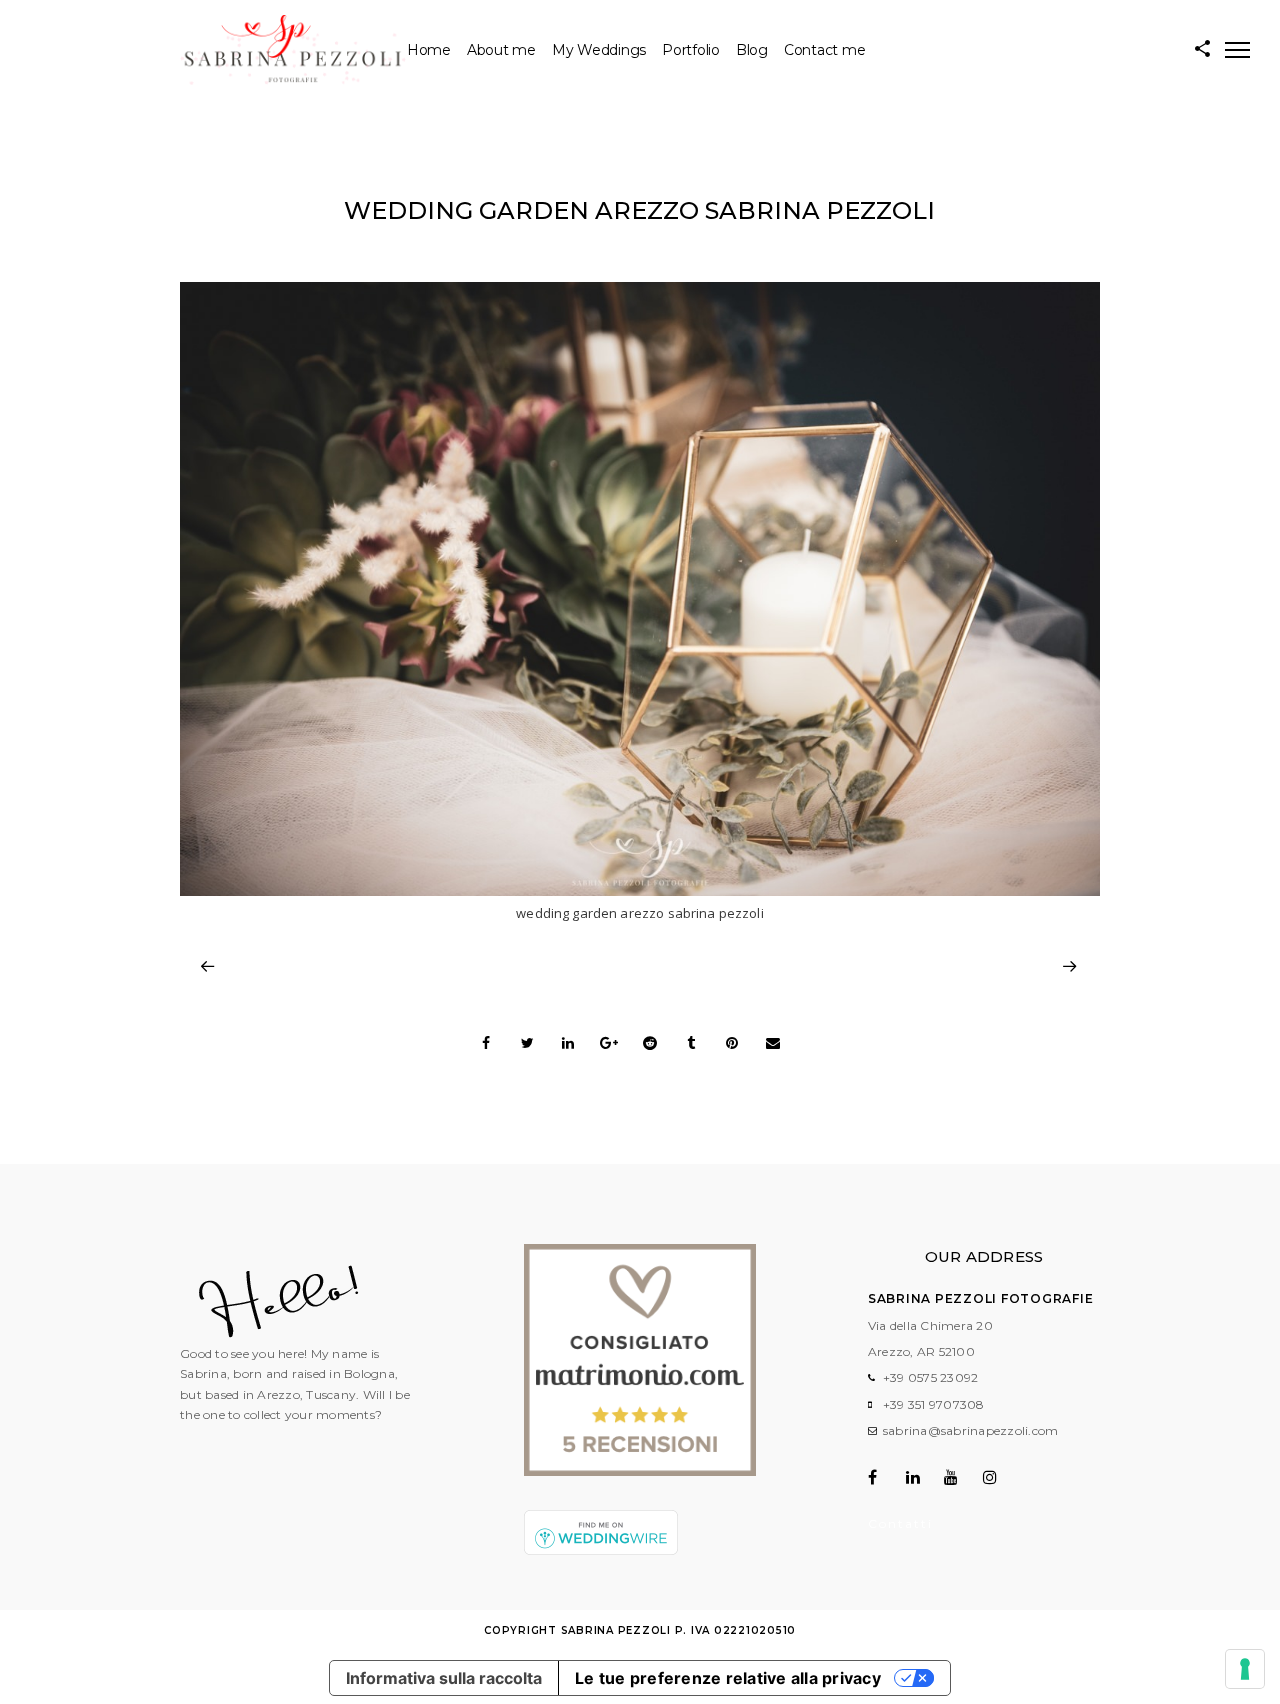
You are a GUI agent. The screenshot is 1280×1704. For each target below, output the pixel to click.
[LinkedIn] (923, 1477)
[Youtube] (961, 1477)
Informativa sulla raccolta (444, 1678)
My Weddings (599, 50)
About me (501, 50)
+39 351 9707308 (934, 1404)
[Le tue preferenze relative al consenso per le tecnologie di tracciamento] (1245, 1669)
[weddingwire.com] (601, 1550)
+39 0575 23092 (931, 1377)
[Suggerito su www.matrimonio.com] (640, 1471)
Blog (752, 50)
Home (429, 50)
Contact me (825, 50)
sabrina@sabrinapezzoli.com (971, 1430)
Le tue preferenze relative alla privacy (728, 1678)
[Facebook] (885, 1477)
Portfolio (691, 50)
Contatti (900, 1523)
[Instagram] (1000, 1477)
